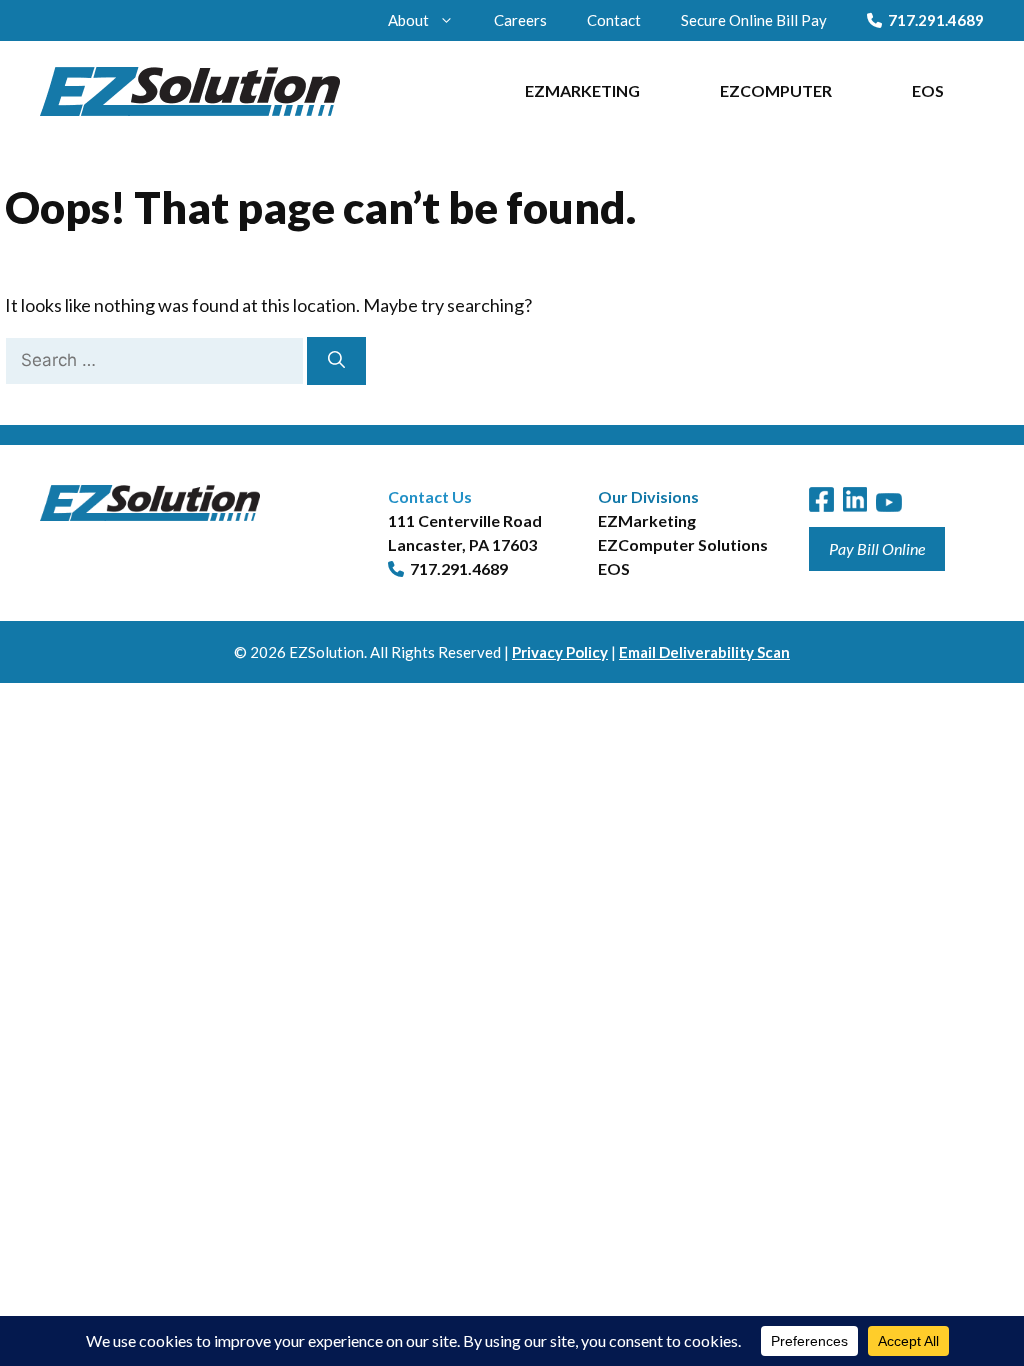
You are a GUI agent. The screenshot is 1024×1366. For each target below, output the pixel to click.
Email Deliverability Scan (704, 652)
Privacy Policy (560, 652)
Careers (520, 20)
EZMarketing (582, 90)
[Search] (336, 361)
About (408, 20)
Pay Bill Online (877, 548)
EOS (928, 90)
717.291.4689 (936, 20)
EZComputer (776, 90)
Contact (614, 20)
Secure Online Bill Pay (754, 20)
